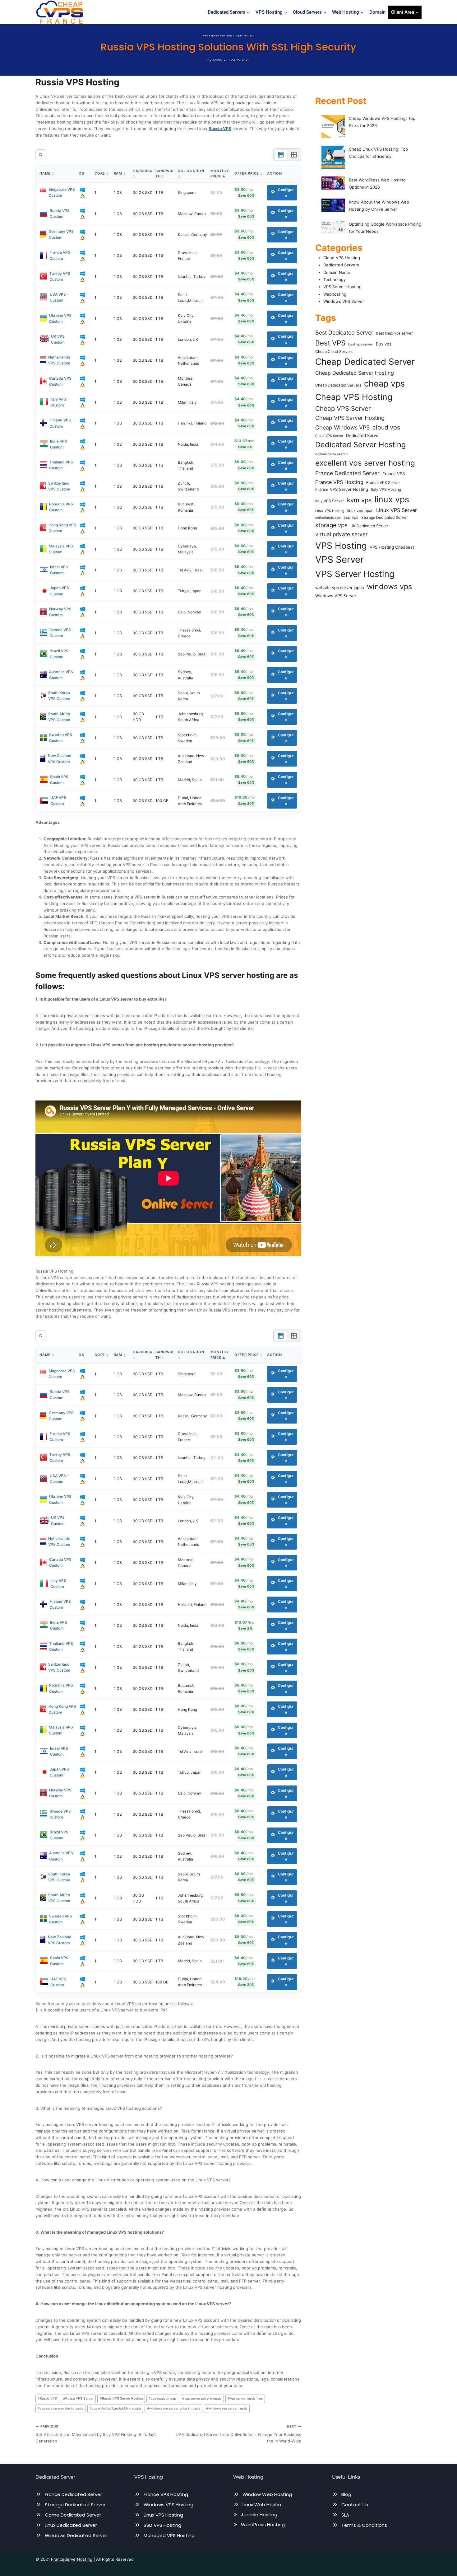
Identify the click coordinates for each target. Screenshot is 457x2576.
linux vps (392, 499)
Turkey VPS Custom (60, 276)
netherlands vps (328, 518)
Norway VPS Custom (60, 612)
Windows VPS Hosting (168, 2505)
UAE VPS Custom (58, 800)
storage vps (331, 525)
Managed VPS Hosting (169, 2535)
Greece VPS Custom (60, 633)
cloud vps (386, 427)
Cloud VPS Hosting (342, 258)
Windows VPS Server (344, 301)
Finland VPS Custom (60, 423)
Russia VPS (47, 2398)
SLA (345, 2515)
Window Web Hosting (267, 2494)
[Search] (41, 155)
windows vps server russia (227, 2408)
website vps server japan (340, 588)
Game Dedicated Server (73, 2515)
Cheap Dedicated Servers (338, 385)
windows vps (389, 587)
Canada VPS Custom (60, 381)
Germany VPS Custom (61, 234)
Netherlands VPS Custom (59, 360)
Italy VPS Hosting (386, 489)
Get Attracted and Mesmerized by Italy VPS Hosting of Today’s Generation (96, 2434)
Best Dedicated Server (344, 333)
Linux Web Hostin (262, 2505)
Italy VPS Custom (58, 402)
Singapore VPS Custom (62, 192)
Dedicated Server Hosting (360, 445)
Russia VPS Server (78, 2398)
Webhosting (245, 36)
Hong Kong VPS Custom (62, 528)
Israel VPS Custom (59, 570)
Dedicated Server (363, 435)
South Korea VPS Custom (59, 696)
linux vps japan (360, 511)
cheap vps (384, 384)
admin (217, 60)
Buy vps (384, 344)
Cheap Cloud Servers (334, 352)
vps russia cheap (162, 2398)
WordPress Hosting (263, 2524)
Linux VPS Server (397, 510)
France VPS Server (383, 483)
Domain (377, 12)
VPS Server (339, 559)
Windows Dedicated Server (76, 2535)
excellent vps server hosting (365, 463)
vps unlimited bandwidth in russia (115, 2408)
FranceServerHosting (72, 2559)
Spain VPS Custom (59, 780)
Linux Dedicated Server (71, 2525)
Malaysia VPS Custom (61, 549)
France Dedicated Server (347, 473)
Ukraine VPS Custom (60, 318)
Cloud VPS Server (329, 436)
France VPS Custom (60, 255)
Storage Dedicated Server (385, 517)
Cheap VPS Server (343, 408)
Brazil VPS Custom (59, 654)
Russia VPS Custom (60, 213)
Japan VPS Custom (59, 591)
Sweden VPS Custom (61, 738)
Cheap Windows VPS (342, 427)
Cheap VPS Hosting (354, 397)
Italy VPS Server (330, 501)
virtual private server (341, 534)
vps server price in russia (202, 2398)
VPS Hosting (341, 546)
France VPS (394, 474)
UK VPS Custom (58, 339)
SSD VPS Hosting (162, 2525)
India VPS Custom (59, 444)
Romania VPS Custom (61, 507)
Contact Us (355, 2505)
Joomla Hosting (259, 2515)
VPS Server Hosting (217, 36)
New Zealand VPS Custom (60, 758)
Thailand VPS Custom (61, 465)
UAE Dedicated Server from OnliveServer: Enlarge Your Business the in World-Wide (238, 2434)
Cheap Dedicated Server (365, 362)
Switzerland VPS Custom (59, 486)
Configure (286, 193)
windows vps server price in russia (174, 2408)
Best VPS (330, 343)
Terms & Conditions (364, 2525)
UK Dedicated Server (369, 526)
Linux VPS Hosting (330, 511)
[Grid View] (294, 155)
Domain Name (337, 272)
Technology (335, 279)
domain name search (331, 454)
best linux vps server (395, 333)
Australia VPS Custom (61, 675)
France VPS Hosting (339, 482)
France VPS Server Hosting (342, 489)
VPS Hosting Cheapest (392, 547)
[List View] (281, 155)
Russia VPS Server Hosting (121, 2398)
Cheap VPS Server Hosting (350, 418)
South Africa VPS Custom (59, 717)
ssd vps (351, 517)
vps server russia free (245, 2398)
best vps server (361, 344)
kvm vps (359, 500)
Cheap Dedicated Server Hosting (355, 373)
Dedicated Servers (341, 265)
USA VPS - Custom (59, 297)
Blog (346, 2494)
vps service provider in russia (60, 2408)
